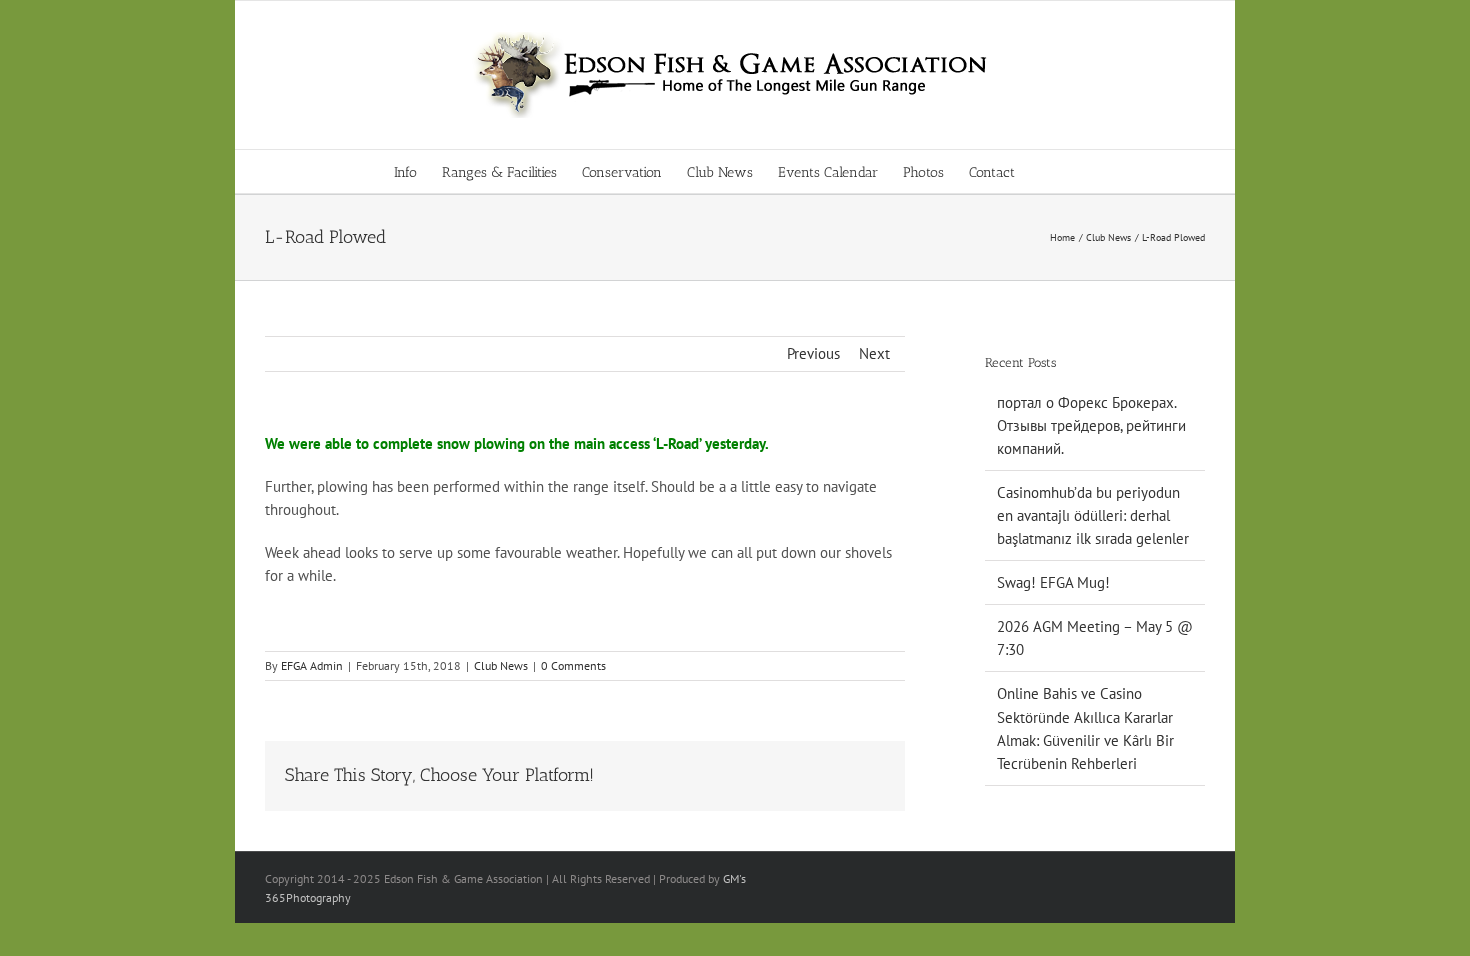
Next (874, 353)
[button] (1045, 171)
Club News (501, 665)
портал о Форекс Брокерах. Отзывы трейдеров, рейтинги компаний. (1091, 425)
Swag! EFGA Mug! (1053, 582)
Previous (813, 353)
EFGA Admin (312, 665)
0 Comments (573, 665)
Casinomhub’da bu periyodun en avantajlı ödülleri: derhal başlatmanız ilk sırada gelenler (1093, 515)
